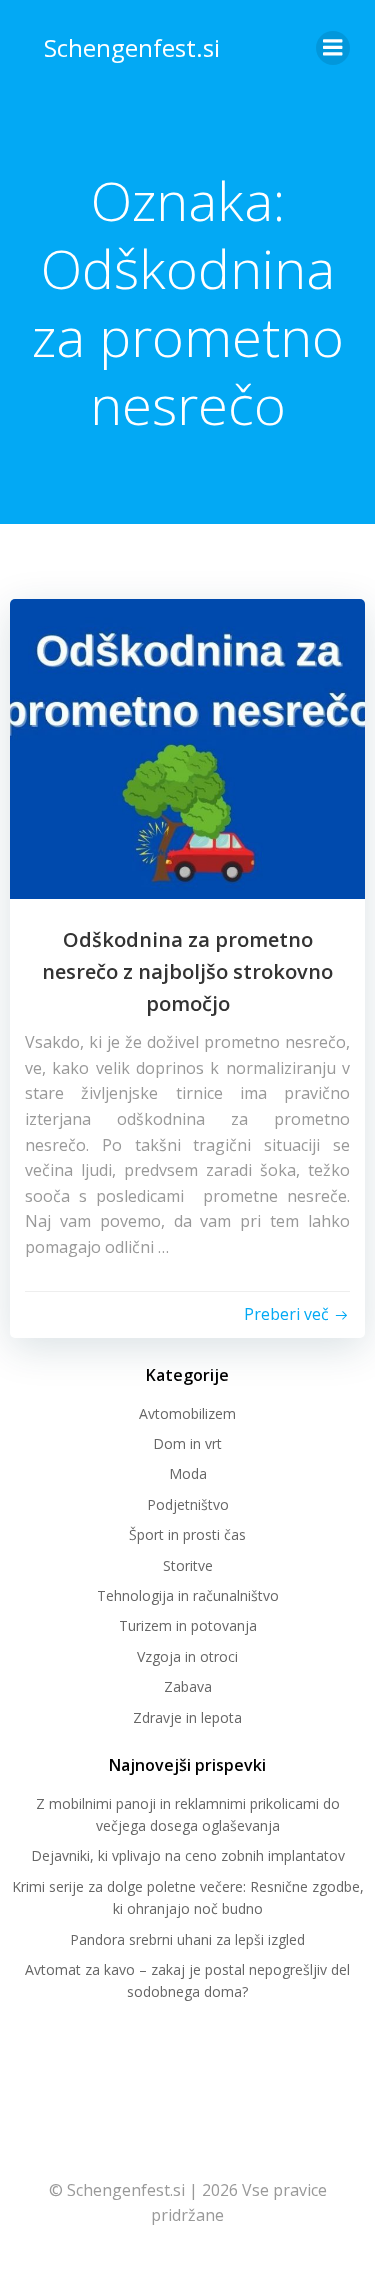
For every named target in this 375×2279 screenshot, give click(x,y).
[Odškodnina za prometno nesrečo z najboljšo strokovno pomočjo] (187, 747)
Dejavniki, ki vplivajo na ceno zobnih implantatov (188, 1855)
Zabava (188, 1686)
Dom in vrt (187, 1443)
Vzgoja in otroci (187, 1656)
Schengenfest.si (132, 47)
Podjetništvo (188, 1504)
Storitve (188, 1565)
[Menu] (333, 48)
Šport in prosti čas (187, 1534)
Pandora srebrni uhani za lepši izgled (187, 1939)
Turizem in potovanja (188, 1625)
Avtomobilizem (187, 1413)
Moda (188, 1473)
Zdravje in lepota (187, 1717)
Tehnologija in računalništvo (188, 1595)
